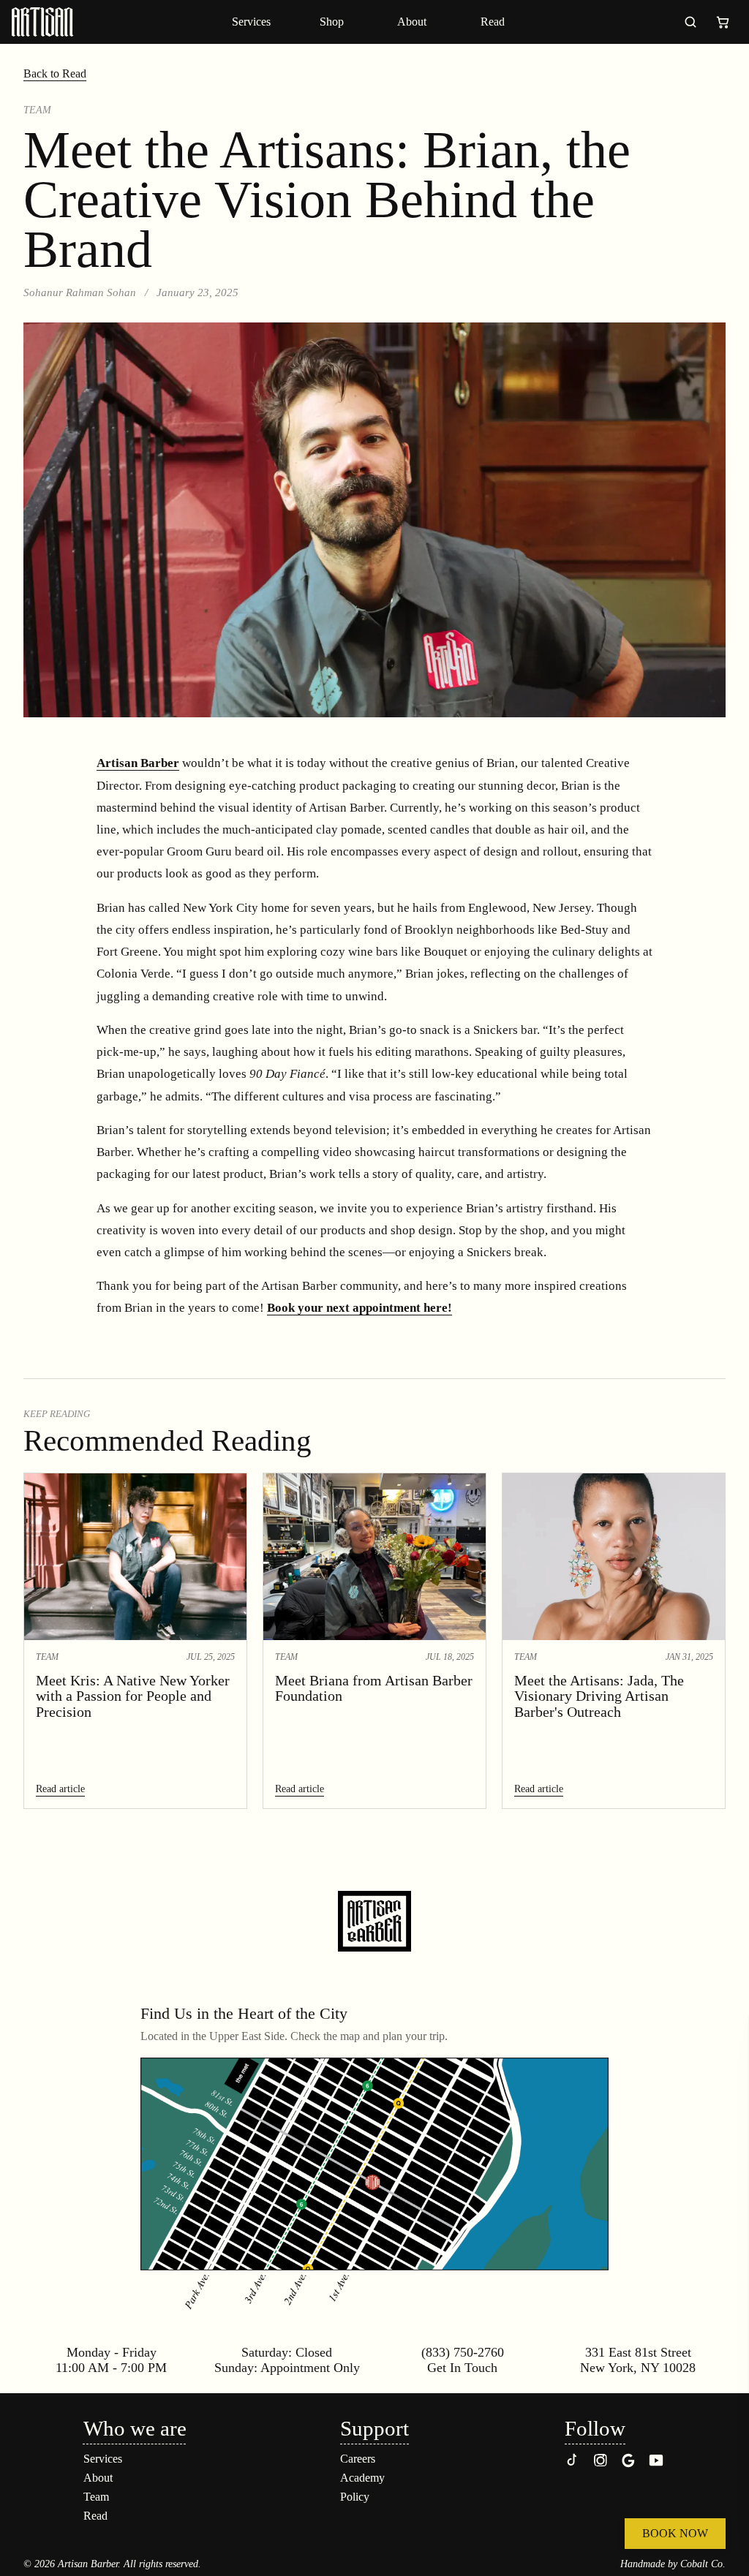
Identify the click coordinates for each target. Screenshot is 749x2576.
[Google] (628, 2464)
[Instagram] (601, 2464)
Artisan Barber (138, 763)
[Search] (690, 22)
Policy (355, 2497)
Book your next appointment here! (360, 1308)
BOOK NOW (675, 2533)
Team (96, 2497)
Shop (332, 22)
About (412, 22)
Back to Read (55, 73)
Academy (362, 2478)
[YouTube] (656, 2464)
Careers (358, 2459)
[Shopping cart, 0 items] (723, 22)
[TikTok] (573, 2464)
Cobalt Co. (703, 2564)
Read (493, 22)
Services (251, 22)
